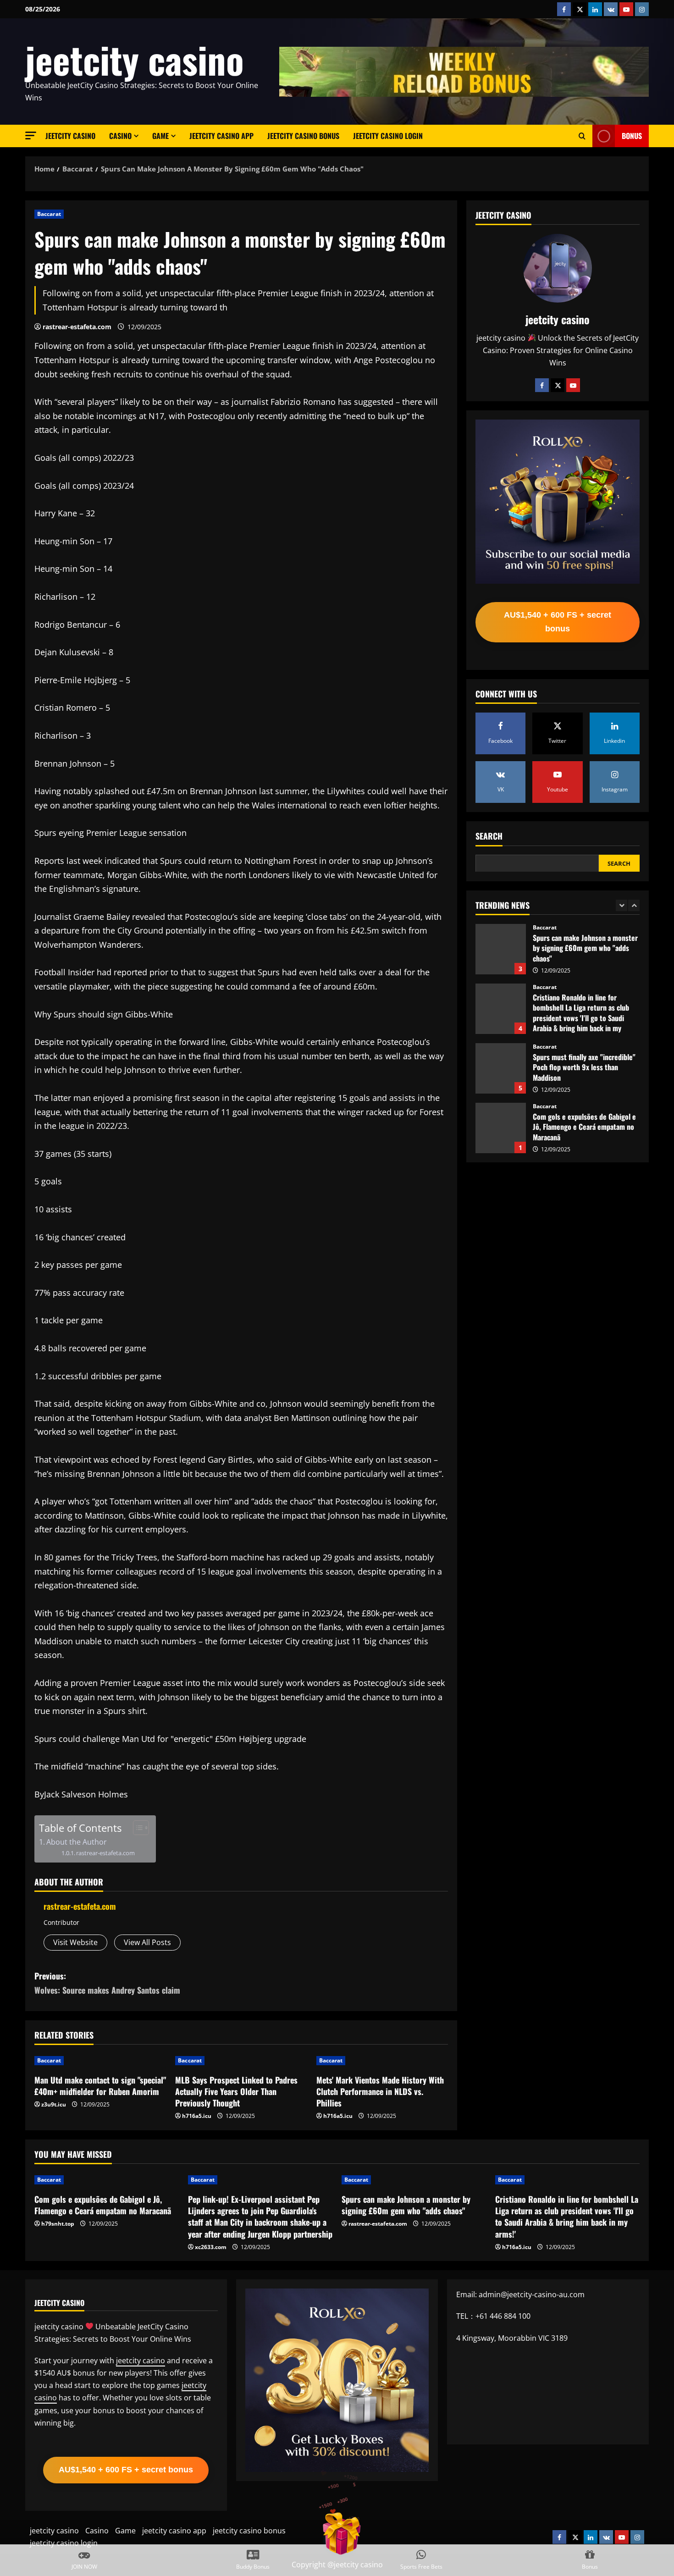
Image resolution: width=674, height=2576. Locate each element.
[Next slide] (634, 905)
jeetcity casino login (388, 136)
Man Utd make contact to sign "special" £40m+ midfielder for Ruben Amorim (100, 2086)
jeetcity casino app (221, 136)
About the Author (77, 1842)
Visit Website (75, 1942)
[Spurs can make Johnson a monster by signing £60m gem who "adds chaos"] (414, 2180)
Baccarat (49, 214)
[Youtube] (573, 385)
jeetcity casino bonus (303, 136)
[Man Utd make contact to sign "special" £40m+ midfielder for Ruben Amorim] (100, 2061)
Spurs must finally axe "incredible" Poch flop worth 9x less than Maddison (501, 1009)
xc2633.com (211, 2247)
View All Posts (147, 1942)
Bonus (632, 136)
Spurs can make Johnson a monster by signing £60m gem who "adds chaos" (406, 2205)
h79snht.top (58, 2224)
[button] (31, 135)
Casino (120, 136)
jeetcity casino (135, 59)
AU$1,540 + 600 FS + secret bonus (558, 622)
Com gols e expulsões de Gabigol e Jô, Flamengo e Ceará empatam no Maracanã (501, 1068)
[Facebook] (542, 385)
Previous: (107, 1983)
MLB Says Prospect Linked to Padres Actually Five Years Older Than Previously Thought (236, 2091)
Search (489, 836)
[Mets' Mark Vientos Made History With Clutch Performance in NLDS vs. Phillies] (382, 2061)
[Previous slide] (622, 905)
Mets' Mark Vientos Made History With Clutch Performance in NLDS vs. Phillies (380, 2091)
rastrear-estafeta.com (77, 327)
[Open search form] (582, 136)
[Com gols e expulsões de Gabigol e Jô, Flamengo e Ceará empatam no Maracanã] (107, 2180)
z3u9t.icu (54, 2104)
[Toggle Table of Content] (136, 1828)
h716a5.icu (197, 2116)
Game (160, 136)
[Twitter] (558, 385)
